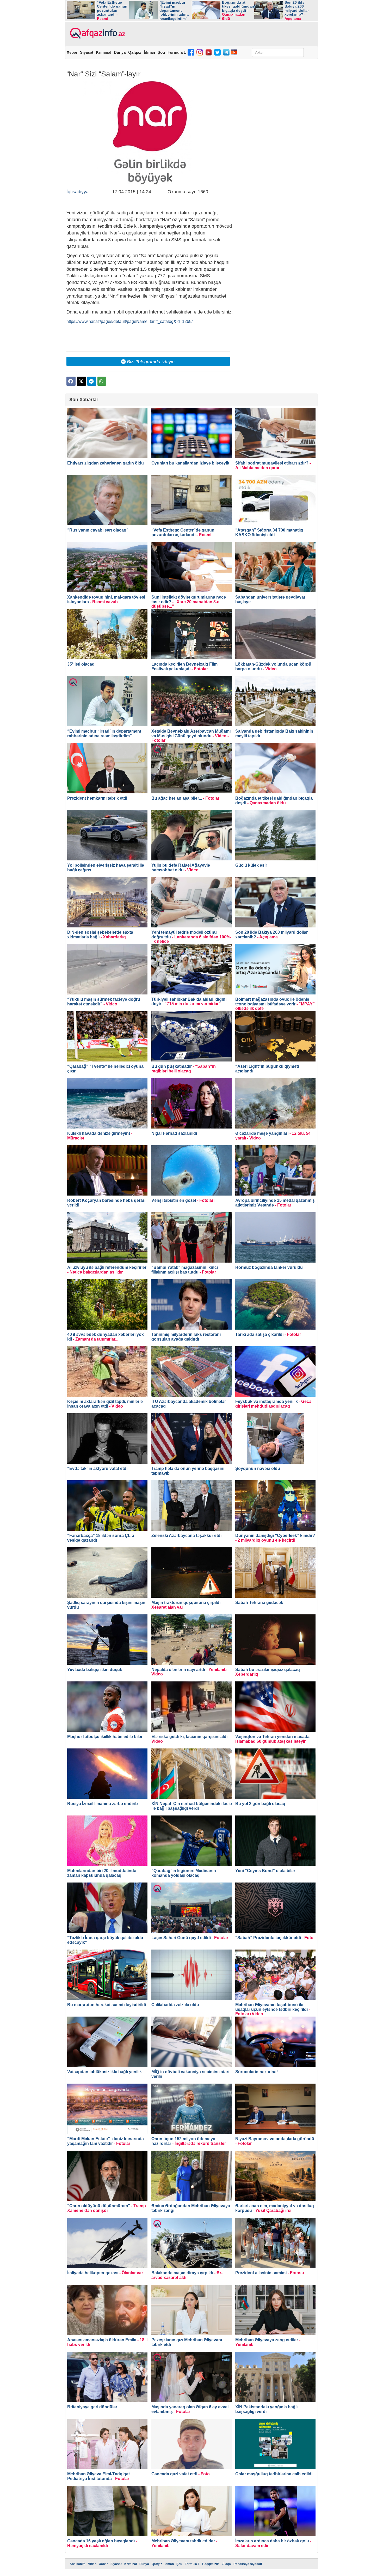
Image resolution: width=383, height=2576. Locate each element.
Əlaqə (227, 2564)
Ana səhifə (78, 2564)
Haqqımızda (211, 2564)
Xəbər (72, 52)
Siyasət (87, 52)
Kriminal (104, 52)
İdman (149, 52)
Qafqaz (135, 52)
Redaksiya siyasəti (248, 2564)
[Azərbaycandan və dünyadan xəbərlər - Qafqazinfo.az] (97, 33)
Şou (161, 52)
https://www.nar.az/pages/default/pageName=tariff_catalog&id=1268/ (129, 321)
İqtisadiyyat (78, 192)
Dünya (120, 52)
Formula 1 (177, 52)
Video (92, 2564)
